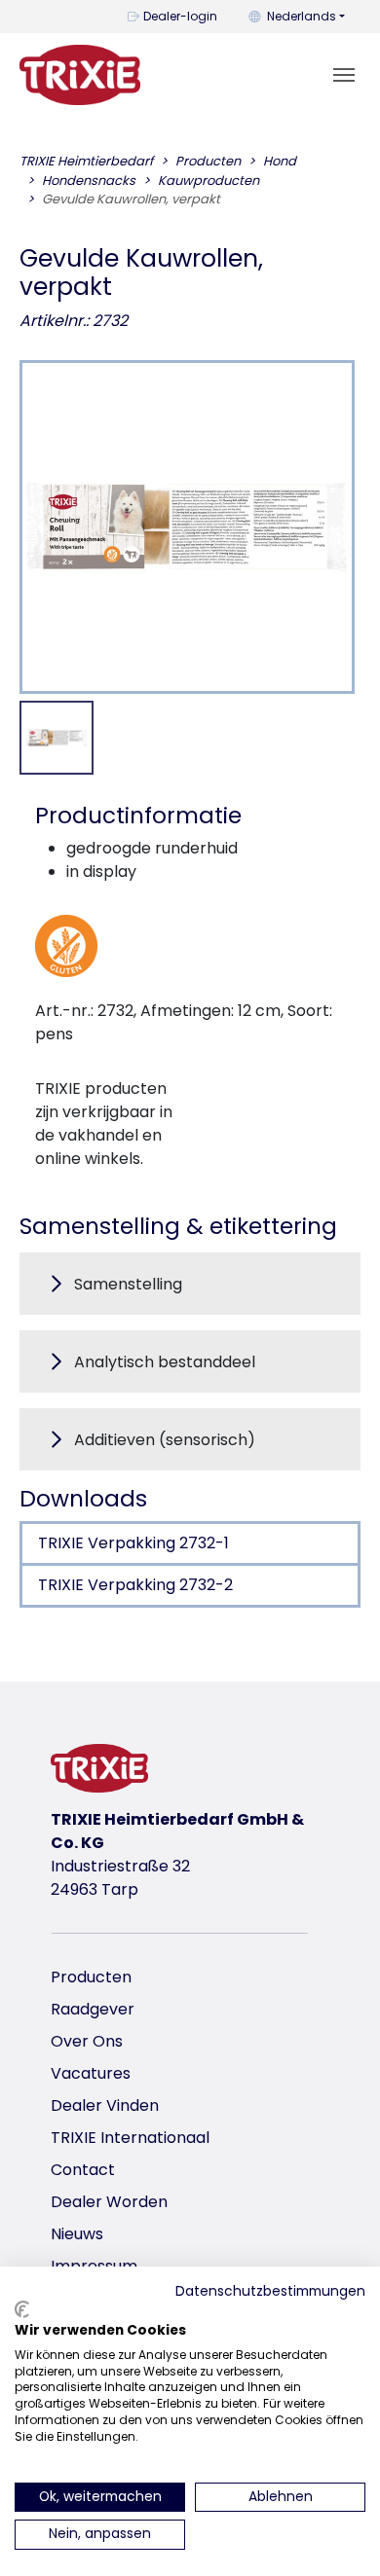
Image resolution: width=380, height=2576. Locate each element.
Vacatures (91, 2073)
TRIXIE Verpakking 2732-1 (133, 1543)
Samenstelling (128, 1284)
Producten (91, 1977)
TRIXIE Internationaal (130, 2138)
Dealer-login (180, 16)
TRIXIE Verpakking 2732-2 (135, 1585)
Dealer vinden (105, 2105)
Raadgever (93, 2009)
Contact (83, 2170)
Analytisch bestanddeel (165, 1362)
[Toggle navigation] (344, 75)
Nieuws (77, 2234)
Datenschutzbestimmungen (270, 2291)
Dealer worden (109, 2202)
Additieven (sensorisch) (165, 1440)
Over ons (87, 2041)
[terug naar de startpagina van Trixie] (80, 75)
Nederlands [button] (302, 16)
